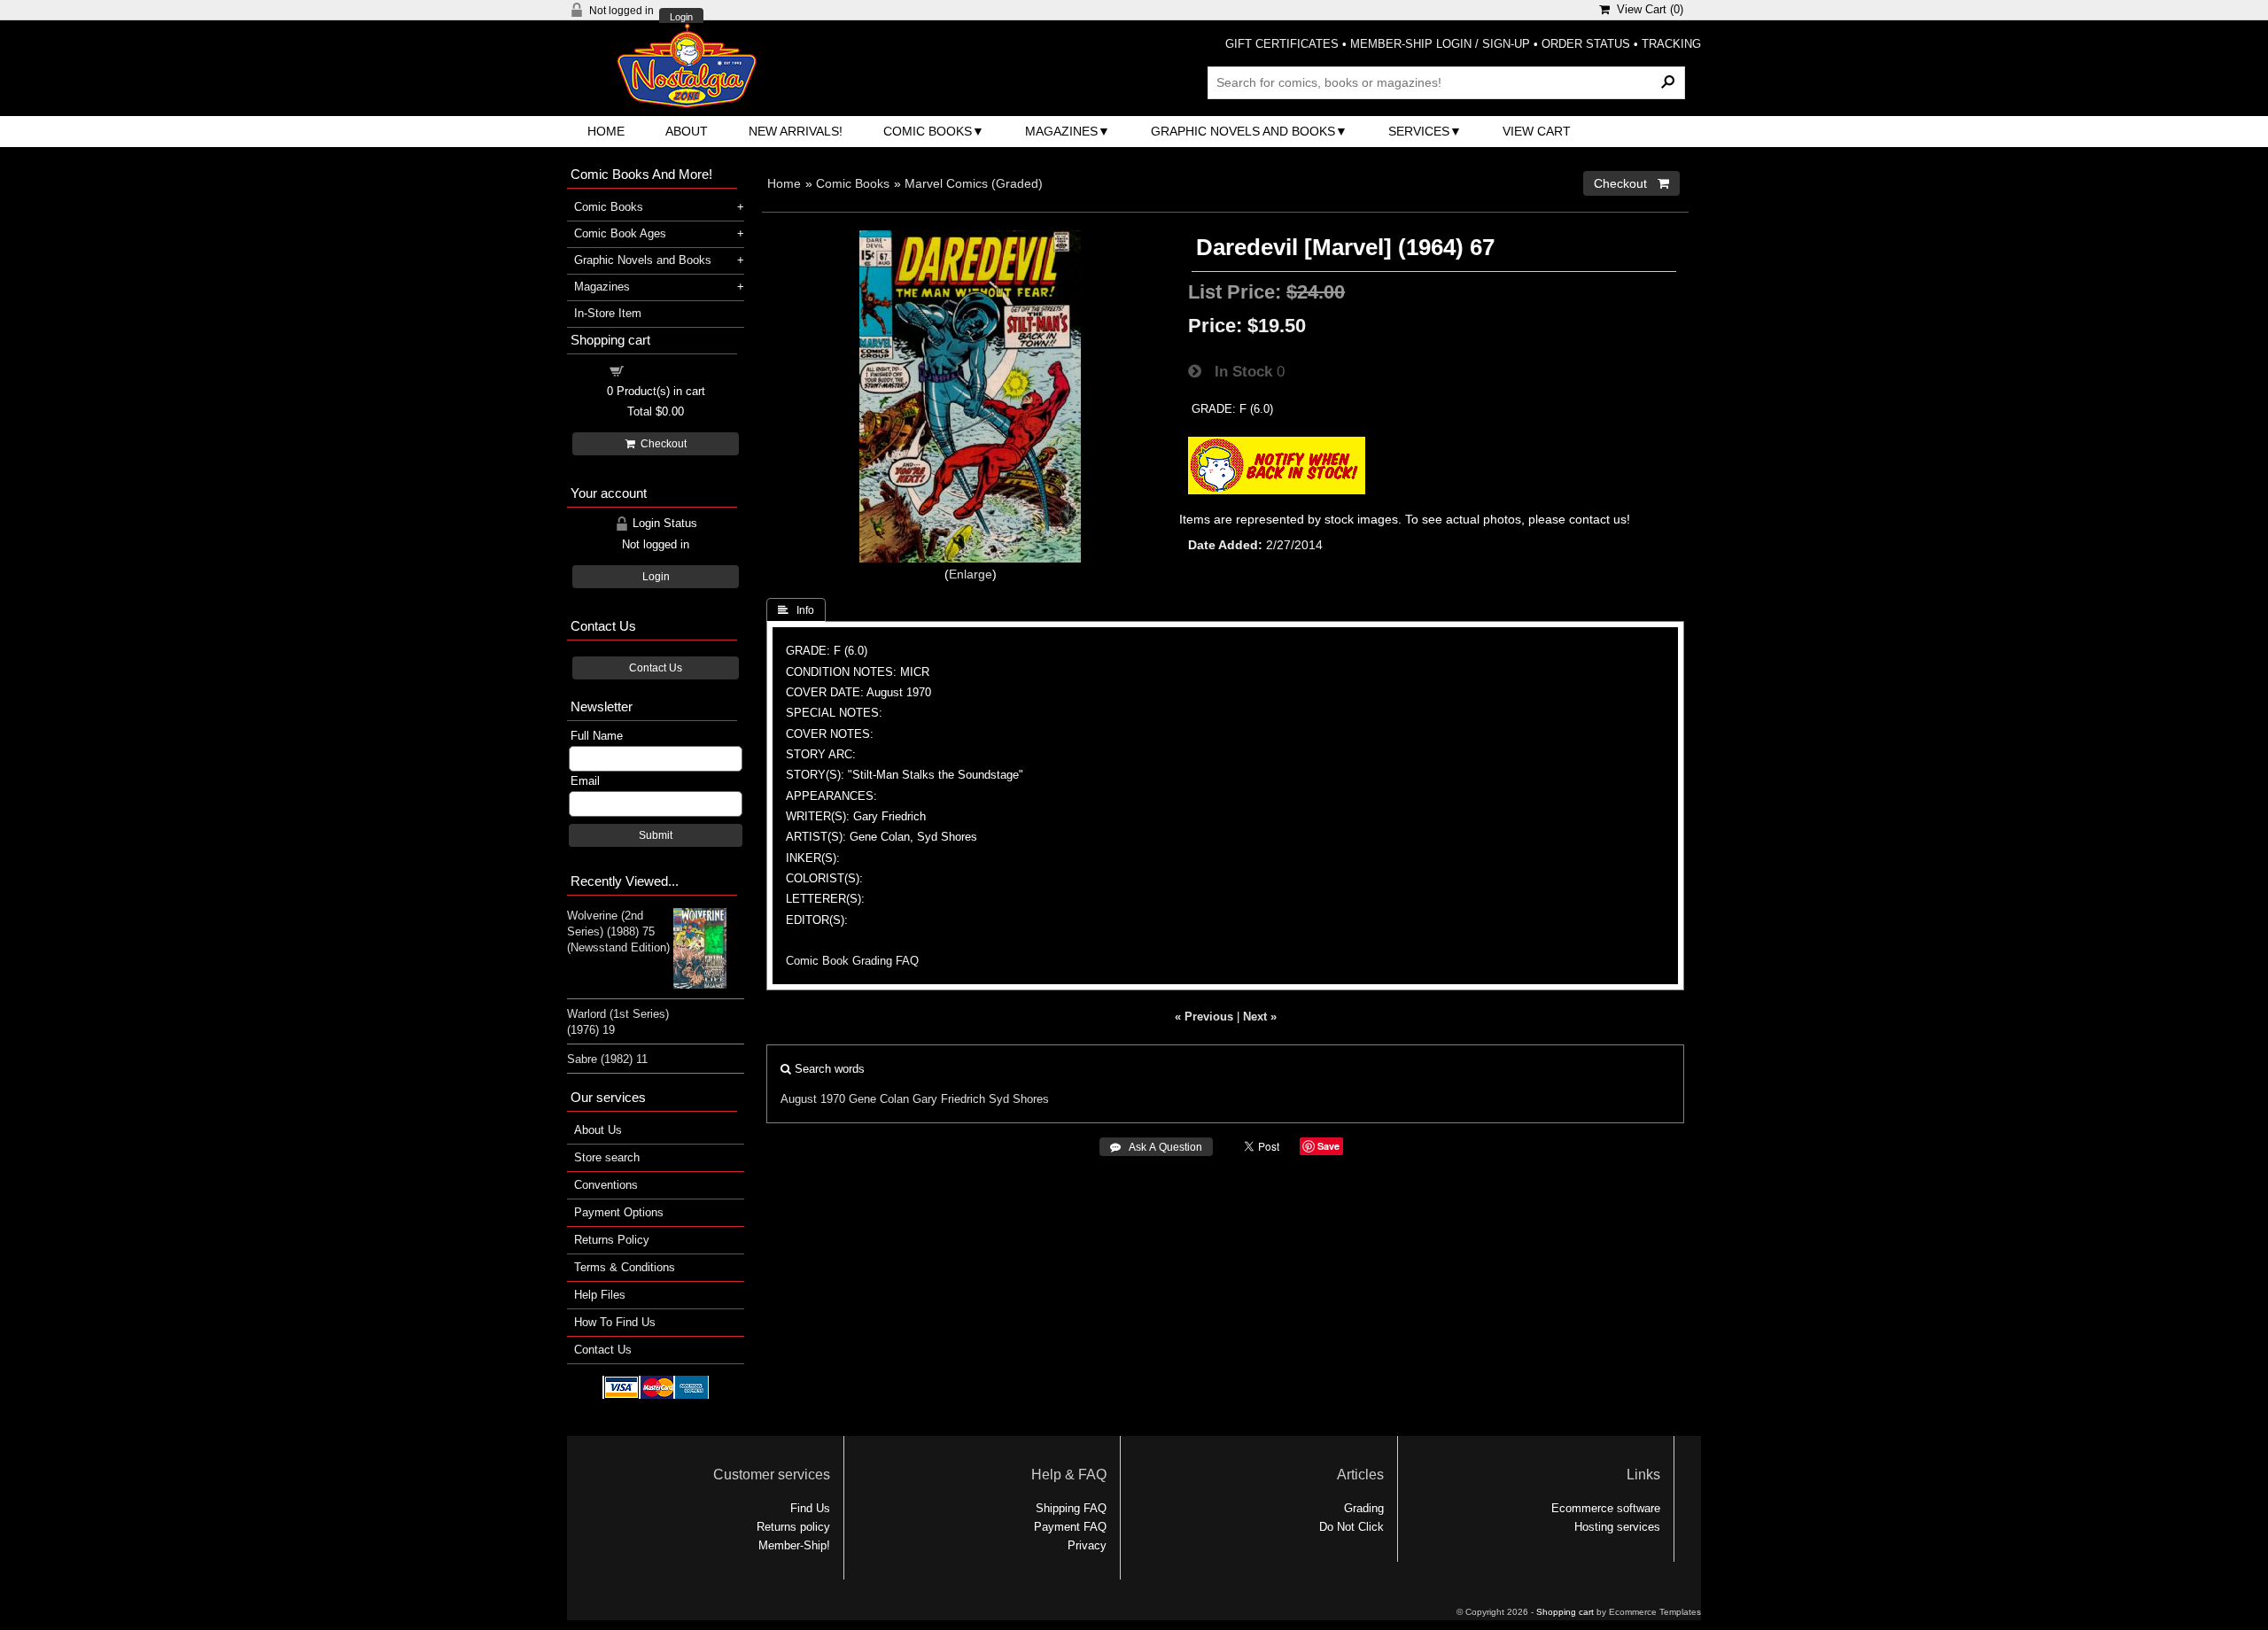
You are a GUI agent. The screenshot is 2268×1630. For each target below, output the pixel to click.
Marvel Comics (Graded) (974, 183)
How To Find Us (615, 1322)
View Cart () (1647, 9)
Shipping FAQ (1071, 1508)
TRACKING (1671, 44)
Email (585, 781)
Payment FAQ (1070, 1527)
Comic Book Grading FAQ (852, 961)
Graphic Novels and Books (1243, 131)
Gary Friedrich (949, 1099)
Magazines (1061, 131)
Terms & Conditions (625, 1267)
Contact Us (656, 668)
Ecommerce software (1606, 1508)
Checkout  (1631, 183)
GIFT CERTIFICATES (1282, 44)
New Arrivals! (796, 131)
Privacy (1087, 1545)
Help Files (600, 1295)
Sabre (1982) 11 (607, 1059)
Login (681, 17)
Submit (656, 835)
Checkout (661, 444)
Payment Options (619, 1212)
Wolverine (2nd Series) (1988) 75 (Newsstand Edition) (618, 931)
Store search (607, 1157)
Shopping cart (666, 370)
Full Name (597, 736)
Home (606, 131)
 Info (796, 610)
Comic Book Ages (620, 233)
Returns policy (793, 1527)
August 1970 (813, 1099)
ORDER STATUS (1586, 44)
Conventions (606, 1185)
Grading (1364, 1508)
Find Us (810, 1508)
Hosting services (1617, 1527)
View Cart (1537, 131)
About (687, 131)
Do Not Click (1351, 1527)
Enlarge (971, 574)
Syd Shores (1019, 1099)
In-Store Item (608, 313)
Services (1419, 131)
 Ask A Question (1156, 1147)
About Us (598, 1130)
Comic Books (928, 131)
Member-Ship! (794, 1545)
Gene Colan (879, 1099)
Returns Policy (612, 1240)
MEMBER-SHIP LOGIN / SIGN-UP (1440, 44)
